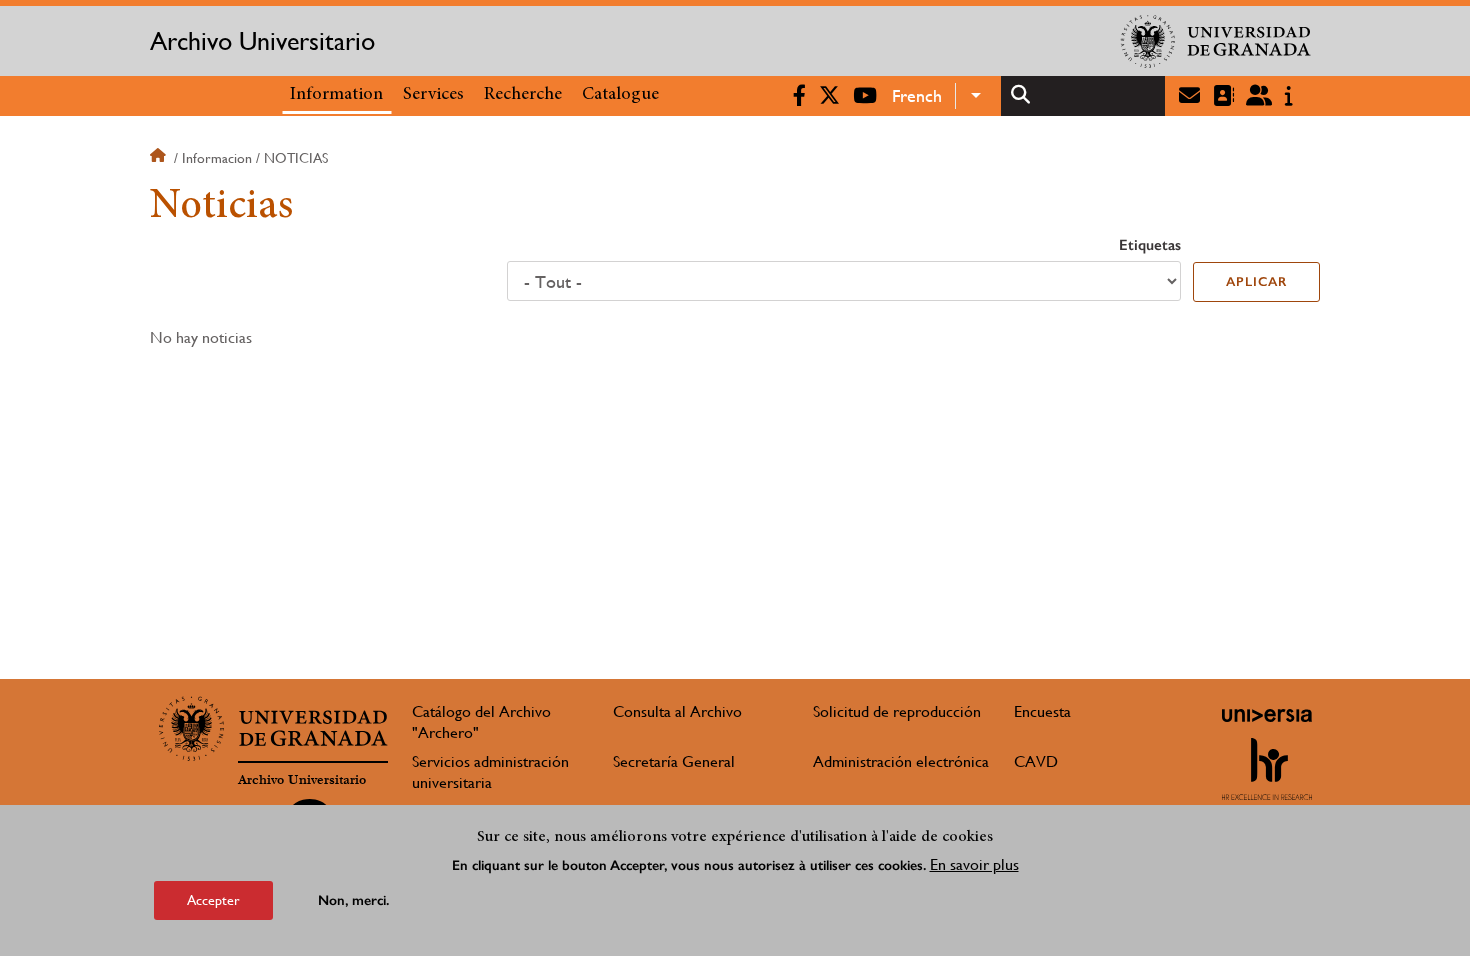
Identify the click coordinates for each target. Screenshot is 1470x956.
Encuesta (1042, 711)
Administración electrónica (901, 761)
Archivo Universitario (262, 41)
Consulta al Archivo (677, 711)
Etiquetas (1150, 245)
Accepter (213, 900)
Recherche (523, 95)
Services (433, 95)
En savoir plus (974, 864)
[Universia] (1267, 715)
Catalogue (620, 95)
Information (336, 95)
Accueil (160, 158)
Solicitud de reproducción (897, 711)
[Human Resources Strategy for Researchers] (1267, 769)
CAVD (1036, 761)
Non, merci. (353, 900)
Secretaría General (674, 761)
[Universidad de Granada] (1216, 41)
